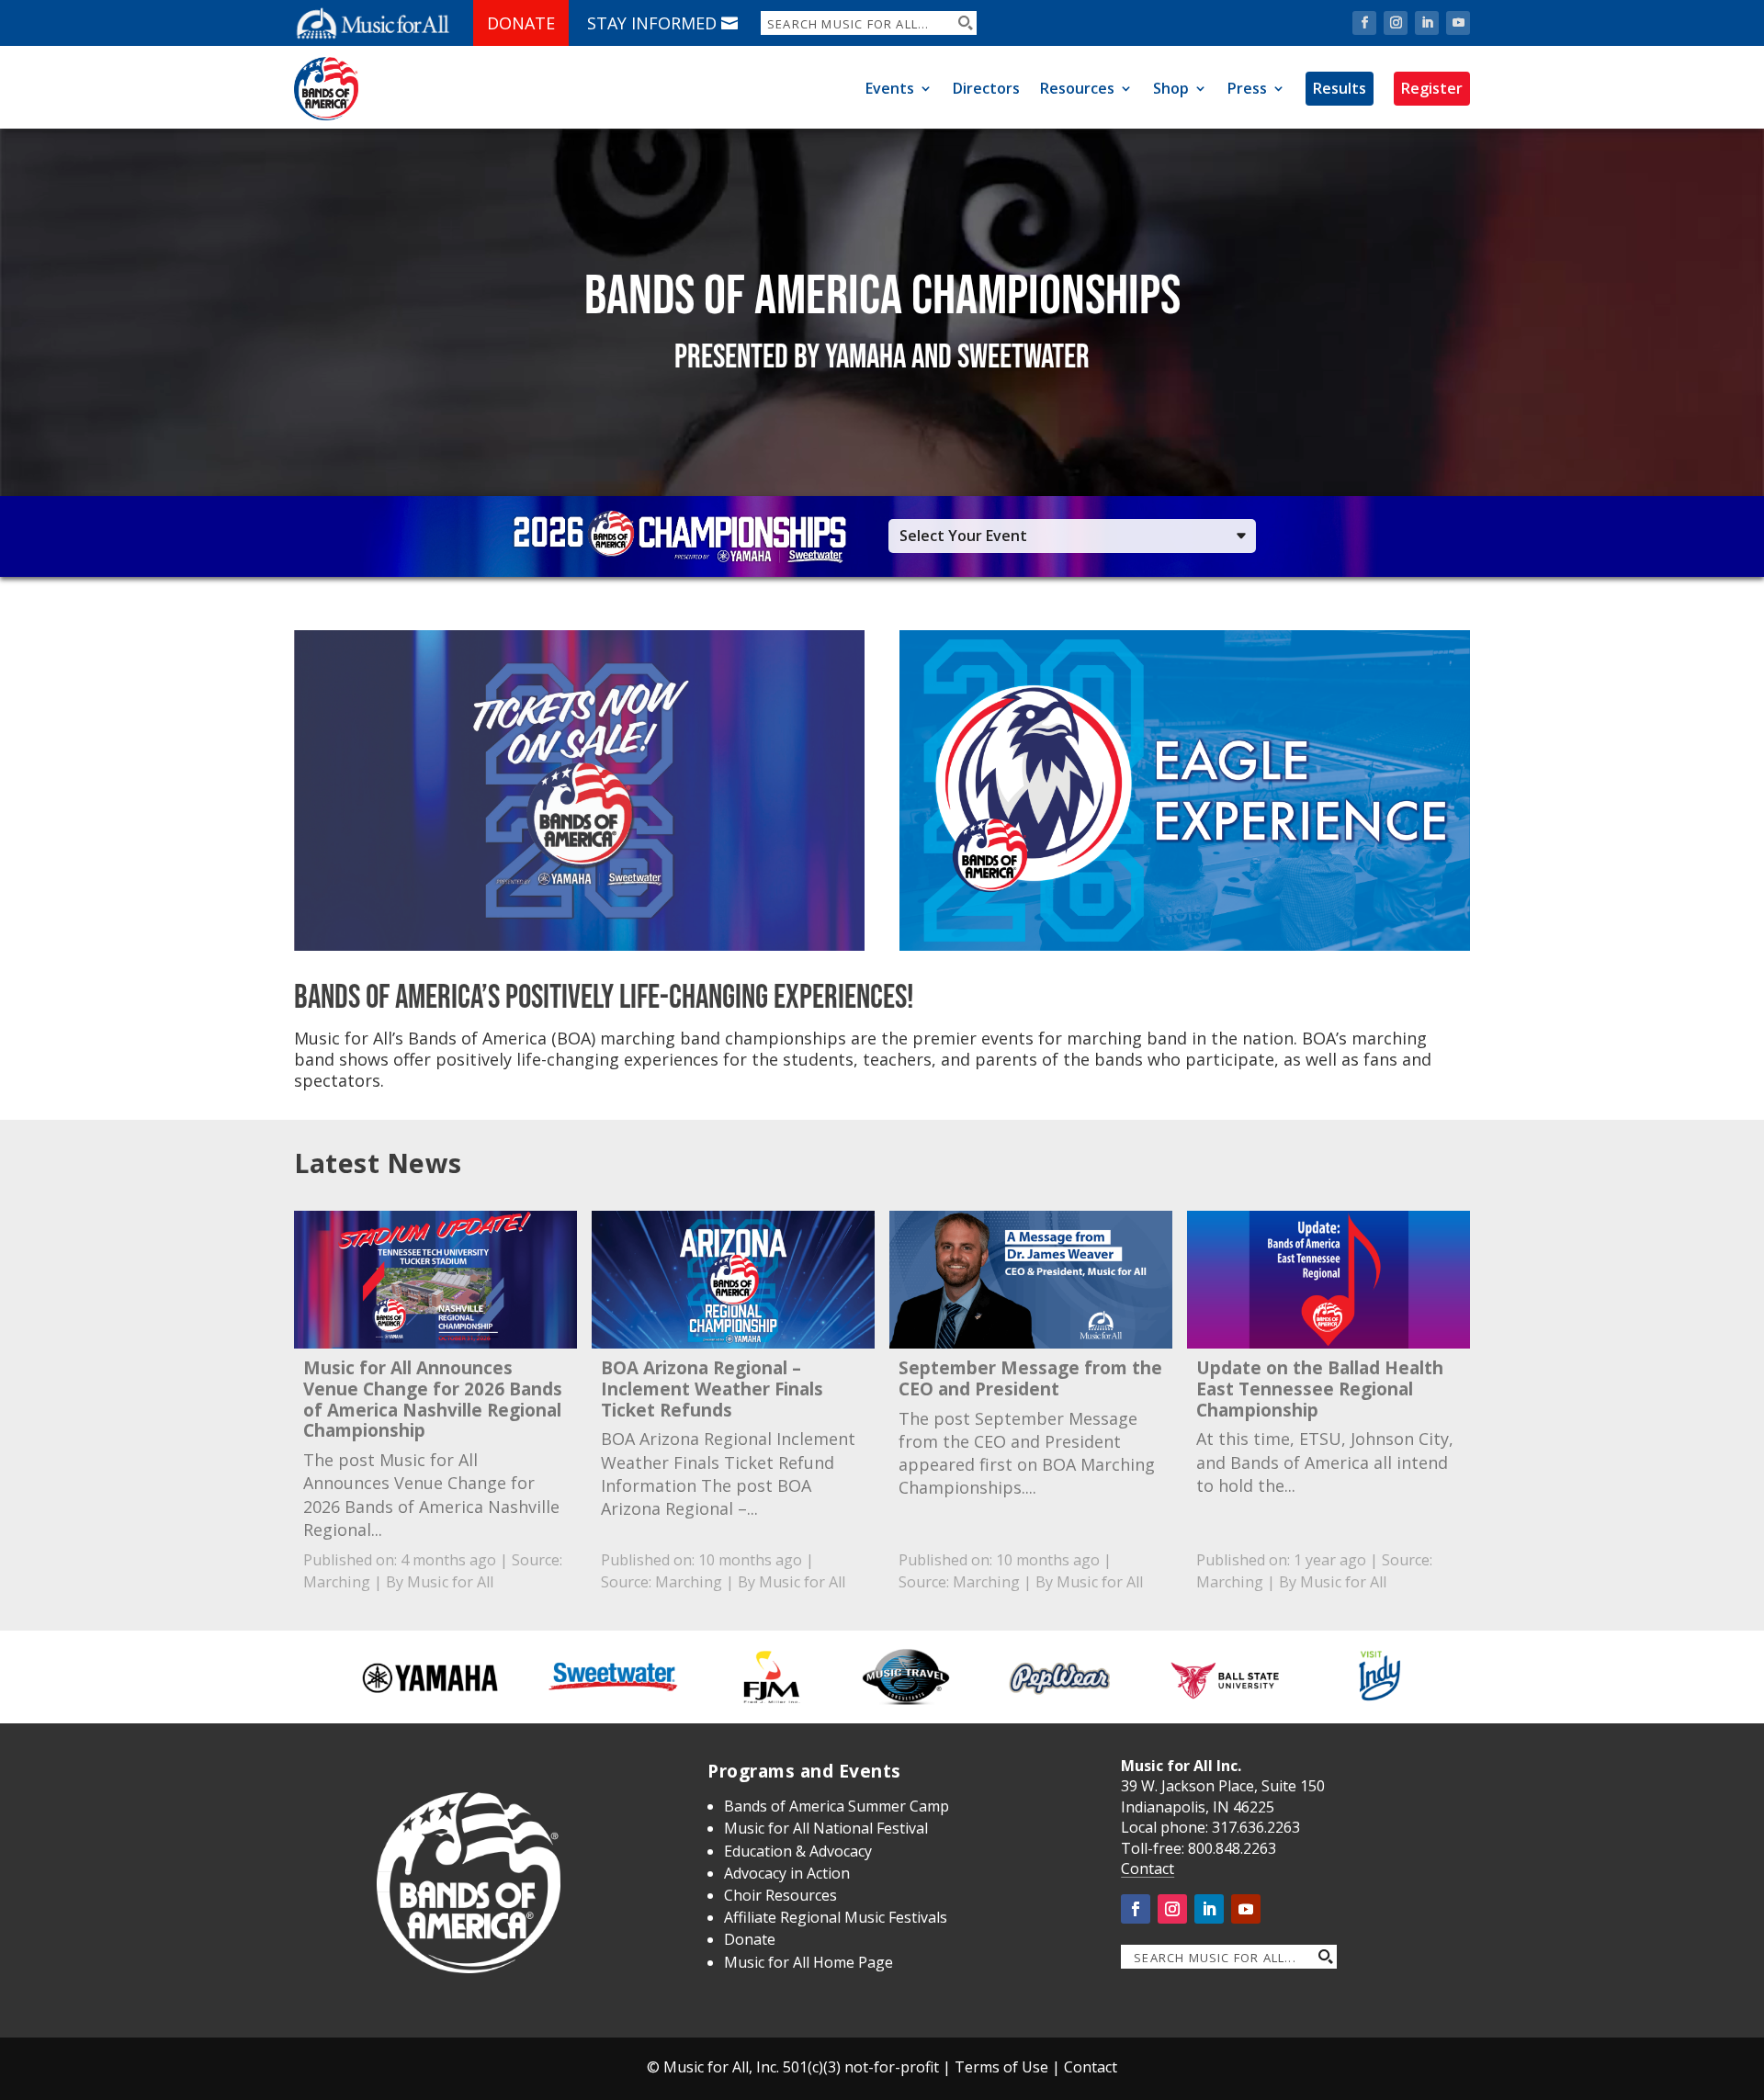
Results (1340, 88)
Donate (521, 23)
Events (890, 88)
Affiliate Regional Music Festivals (836, 1917)
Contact (1148, 1869)
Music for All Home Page (808, 1962)
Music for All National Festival (826, 1828)
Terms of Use (1001, 2067)
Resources (1077, 88)
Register (1432, 88)
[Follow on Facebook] (1364, 23)
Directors (986, 88)
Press (1247, 88)
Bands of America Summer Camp (837, 1806)
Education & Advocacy (798, 1851)
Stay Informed (652, 23)
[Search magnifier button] (965, 23)
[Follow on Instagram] (1396, 23)
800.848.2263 (1232, 1848)
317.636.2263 (1256, 1827)
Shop (1171, 88)
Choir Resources (780, 1895)
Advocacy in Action (787, 1873)
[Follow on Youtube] (1458, 23)
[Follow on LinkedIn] (1427, 23)
